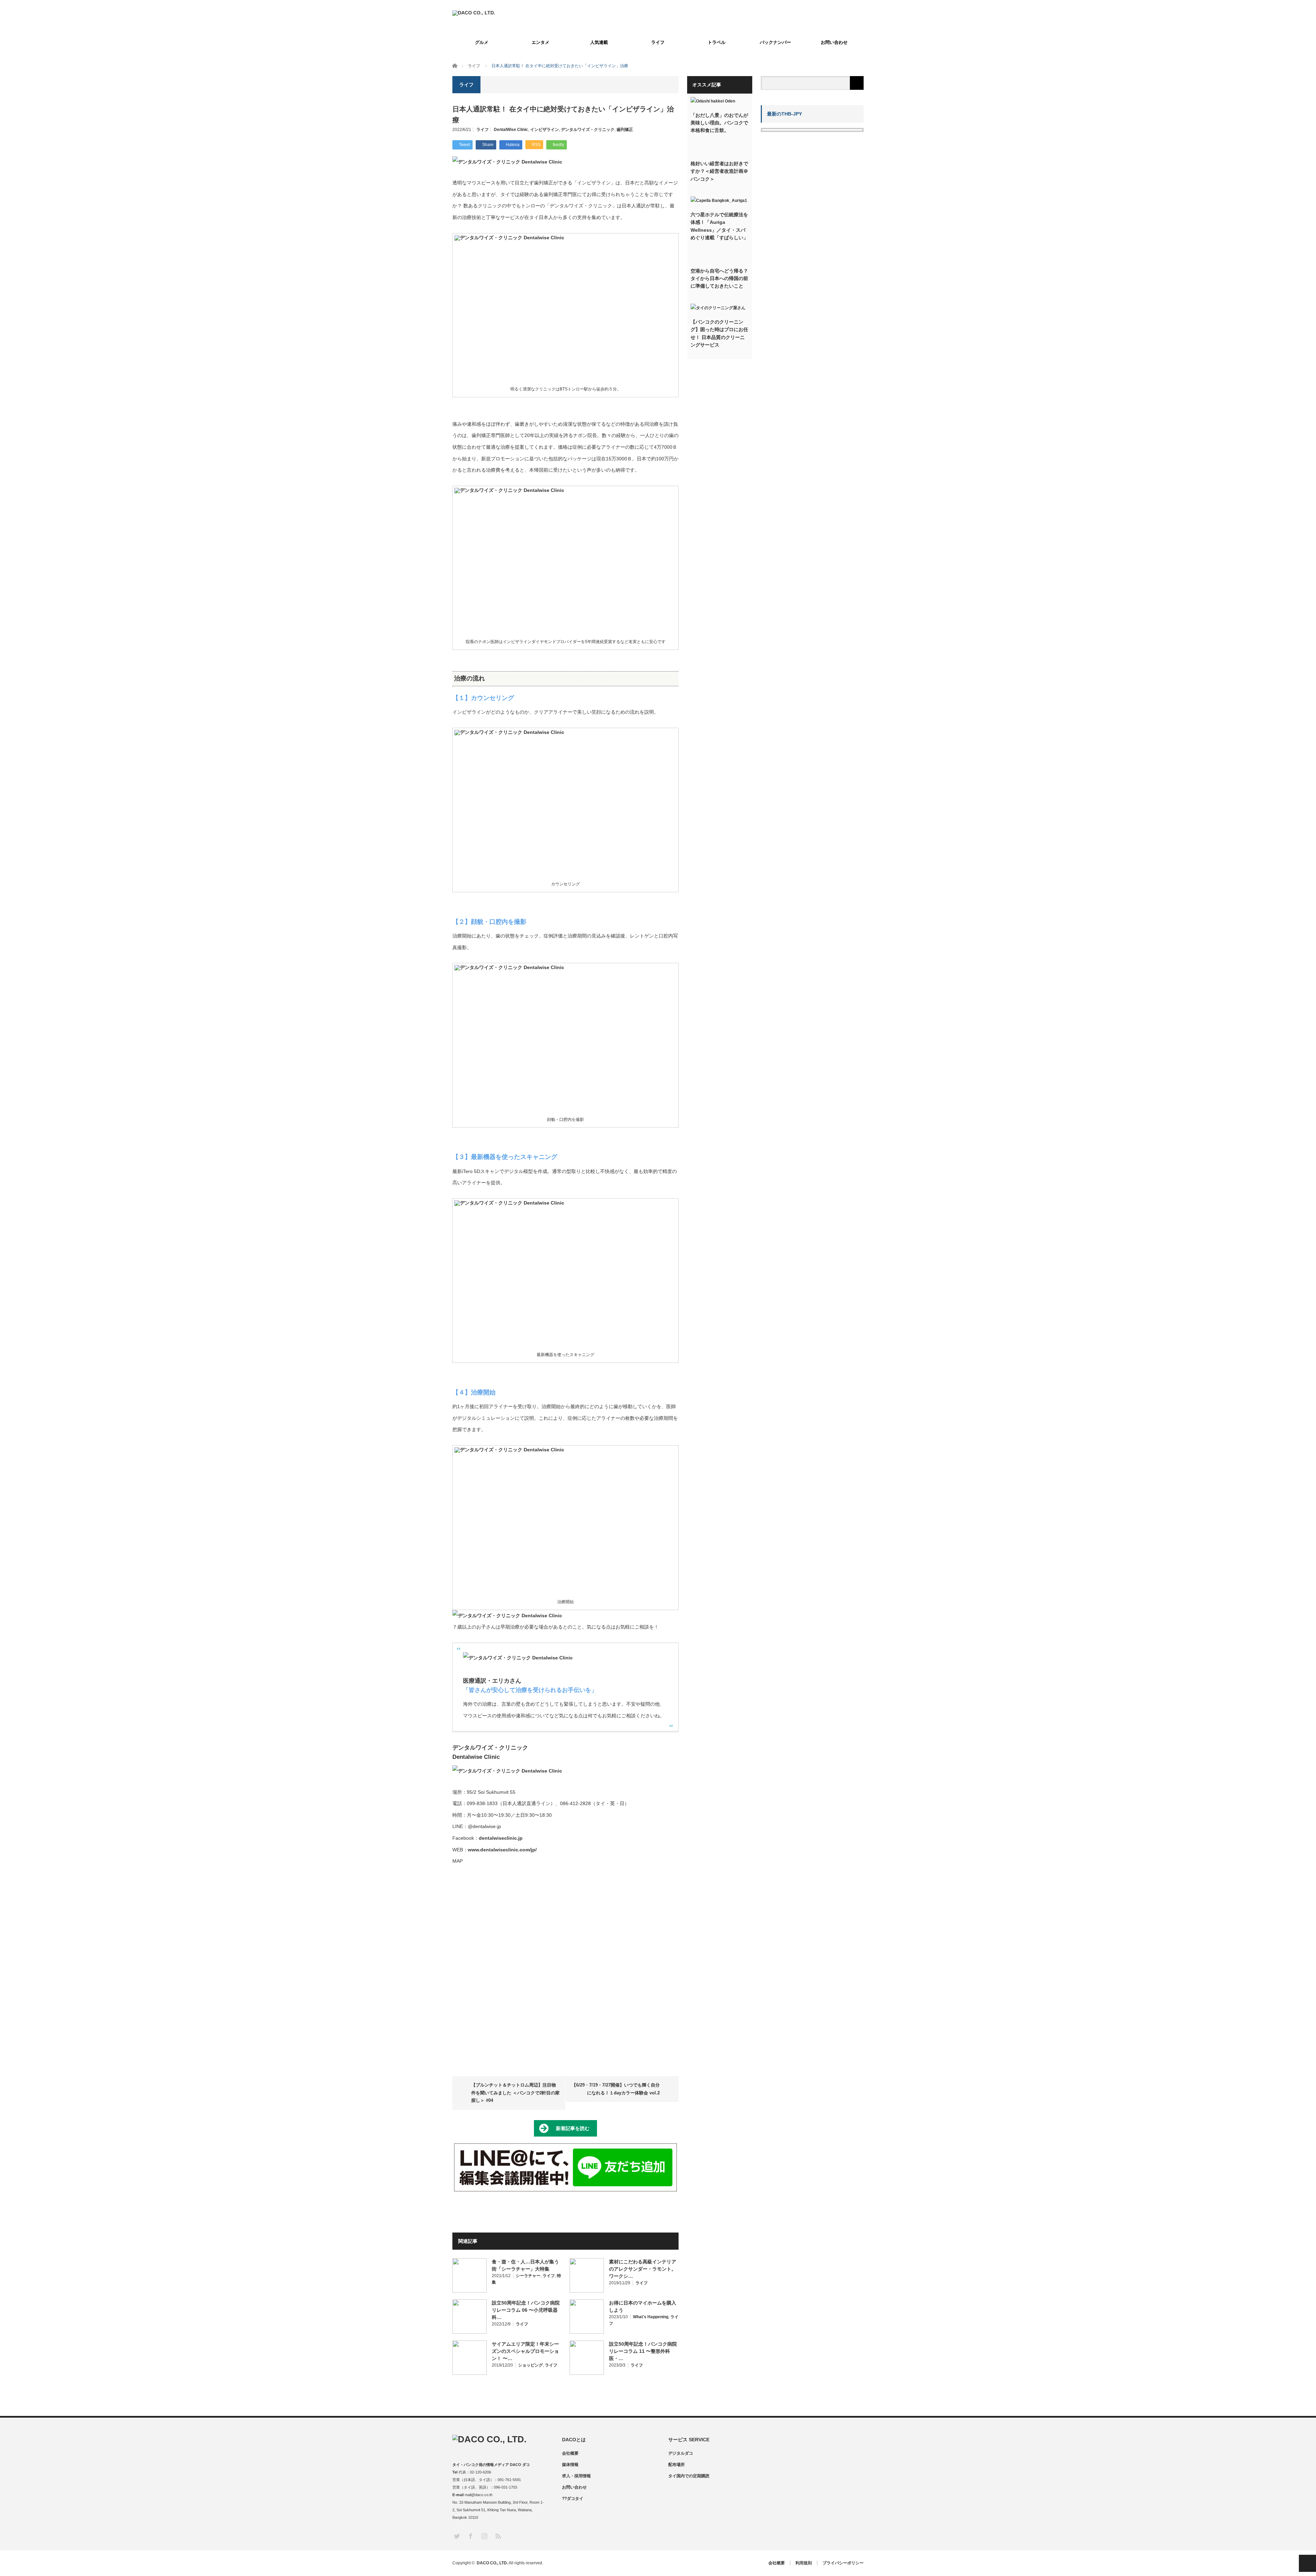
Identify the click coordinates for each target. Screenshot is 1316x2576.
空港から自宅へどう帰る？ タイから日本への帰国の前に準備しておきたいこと (720, 279)
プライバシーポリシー (843, 2563)
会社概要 (570, 2453)
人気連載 (599, 42)
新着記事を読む (573, 2128)
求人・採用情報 (576, 2476)
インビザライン (545, 130)
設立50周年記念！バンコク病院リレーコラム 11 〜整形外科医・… (643, 2351)
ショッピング (531, 2365)
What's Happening (651, 2317)
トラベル (717, 42)
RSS (498, 2536)
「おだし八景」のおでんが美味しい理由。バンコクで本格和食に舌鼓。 (719, 123)
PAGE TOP (1307, 2563)
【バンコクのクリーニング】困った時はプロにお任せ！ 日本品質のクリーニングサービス (719, 333)
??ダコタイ (573, 2499)
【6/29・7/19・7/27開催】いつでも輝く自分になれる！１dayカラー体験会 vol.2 (616, 2089)
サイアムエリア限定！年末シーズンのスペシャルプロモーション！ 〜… (525, 2351)
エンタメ (540, 42)
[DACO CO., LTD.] (474, 13)
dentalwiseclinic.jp (501, 1838)
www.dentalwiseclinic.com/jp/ (502, 1850)
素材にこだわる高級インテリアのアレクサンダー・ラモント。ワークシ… (643, 2269)
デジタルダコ (681, 2453)
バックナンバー (775, 42)
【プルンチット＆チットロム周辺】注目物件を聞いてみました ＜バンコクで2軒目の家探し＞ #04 (515, 2093)
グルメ (482, 42)
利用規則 (804, 2563)
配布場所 (677, 2465)
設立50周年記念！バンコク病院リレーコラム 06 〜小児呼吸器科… (526, 2310)
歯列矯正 (625, 130)
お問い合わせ (834, 42)
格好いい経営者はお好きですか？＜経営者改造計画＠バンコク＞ (719, 171)
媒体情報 (570, 2465)
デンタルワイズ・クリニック (588, 130)
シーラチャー (528, 2276)
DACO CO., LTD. (492, 2563)
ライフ (658, 42)
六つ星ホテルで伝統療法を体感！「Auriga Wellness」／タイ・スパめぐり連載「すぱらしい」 (719, 226)
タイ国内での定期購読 (689, 2476)
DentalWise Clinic (511, 130)
